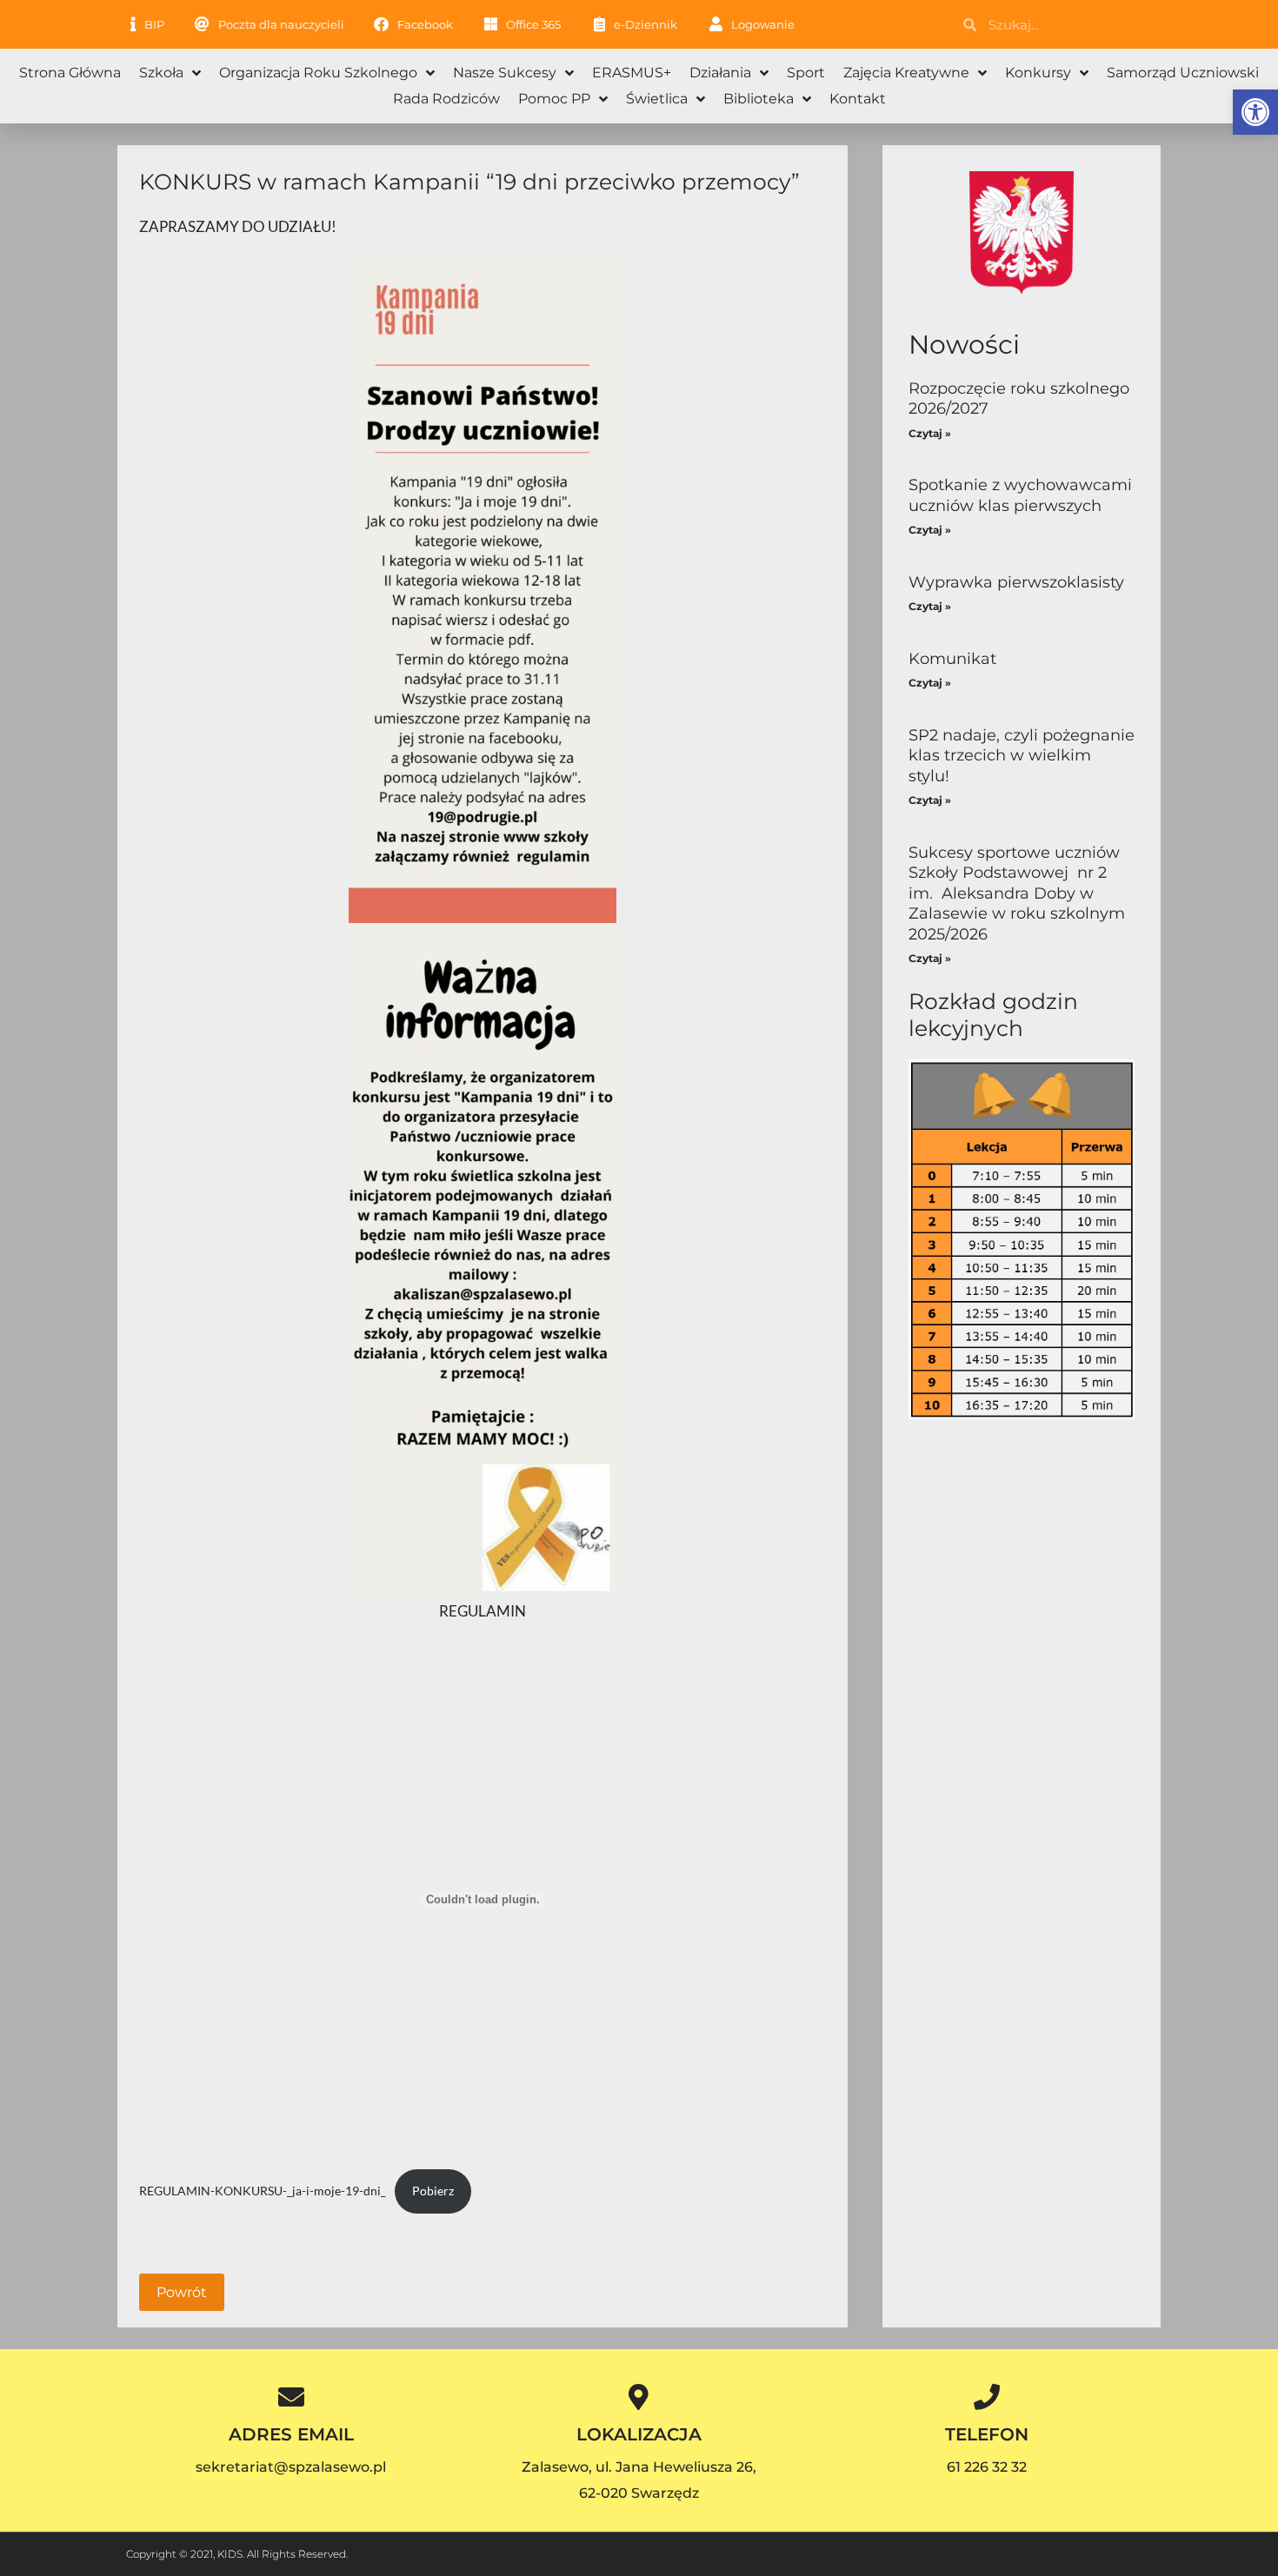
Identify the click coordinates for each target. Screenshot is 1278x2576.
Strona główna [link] (70, 73)
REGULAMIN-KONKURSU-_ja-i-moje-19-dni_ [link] (263, 2191)
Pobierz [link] (433, 2191)
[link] (1255, 112)
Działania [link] (720, 73)
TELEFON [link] (987, 2434)
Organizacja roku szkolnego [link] (318, 73)
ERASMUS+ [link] (632, 73)
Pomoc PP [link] (554, 99)
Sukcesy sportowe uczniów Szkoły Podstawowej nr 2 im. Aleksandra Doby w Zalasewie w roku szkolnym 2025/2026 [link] (1017, 893)
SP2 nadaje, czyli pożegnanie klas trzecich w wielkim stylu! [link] (1022, 756)
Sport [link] (806, 73)
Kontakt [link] (858, 99)
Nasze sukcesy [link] (505, 73)
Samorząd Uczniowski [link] (1183, 73)
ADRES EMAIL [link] (291, 2434)
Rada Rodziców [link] (446, 99)
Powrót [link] (182, 2292)
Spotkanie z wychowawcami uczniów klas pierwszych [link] (1020, 495)
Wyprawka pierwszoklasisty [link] (1016, 582)
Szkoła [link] (161, 73)
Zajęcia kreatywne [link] (906, 73)
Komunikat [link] (952, 659)
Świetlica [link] (657, 99)
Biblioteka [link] (759, 99)
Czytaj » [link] (930, 433)
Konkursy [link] (1038, 73)
